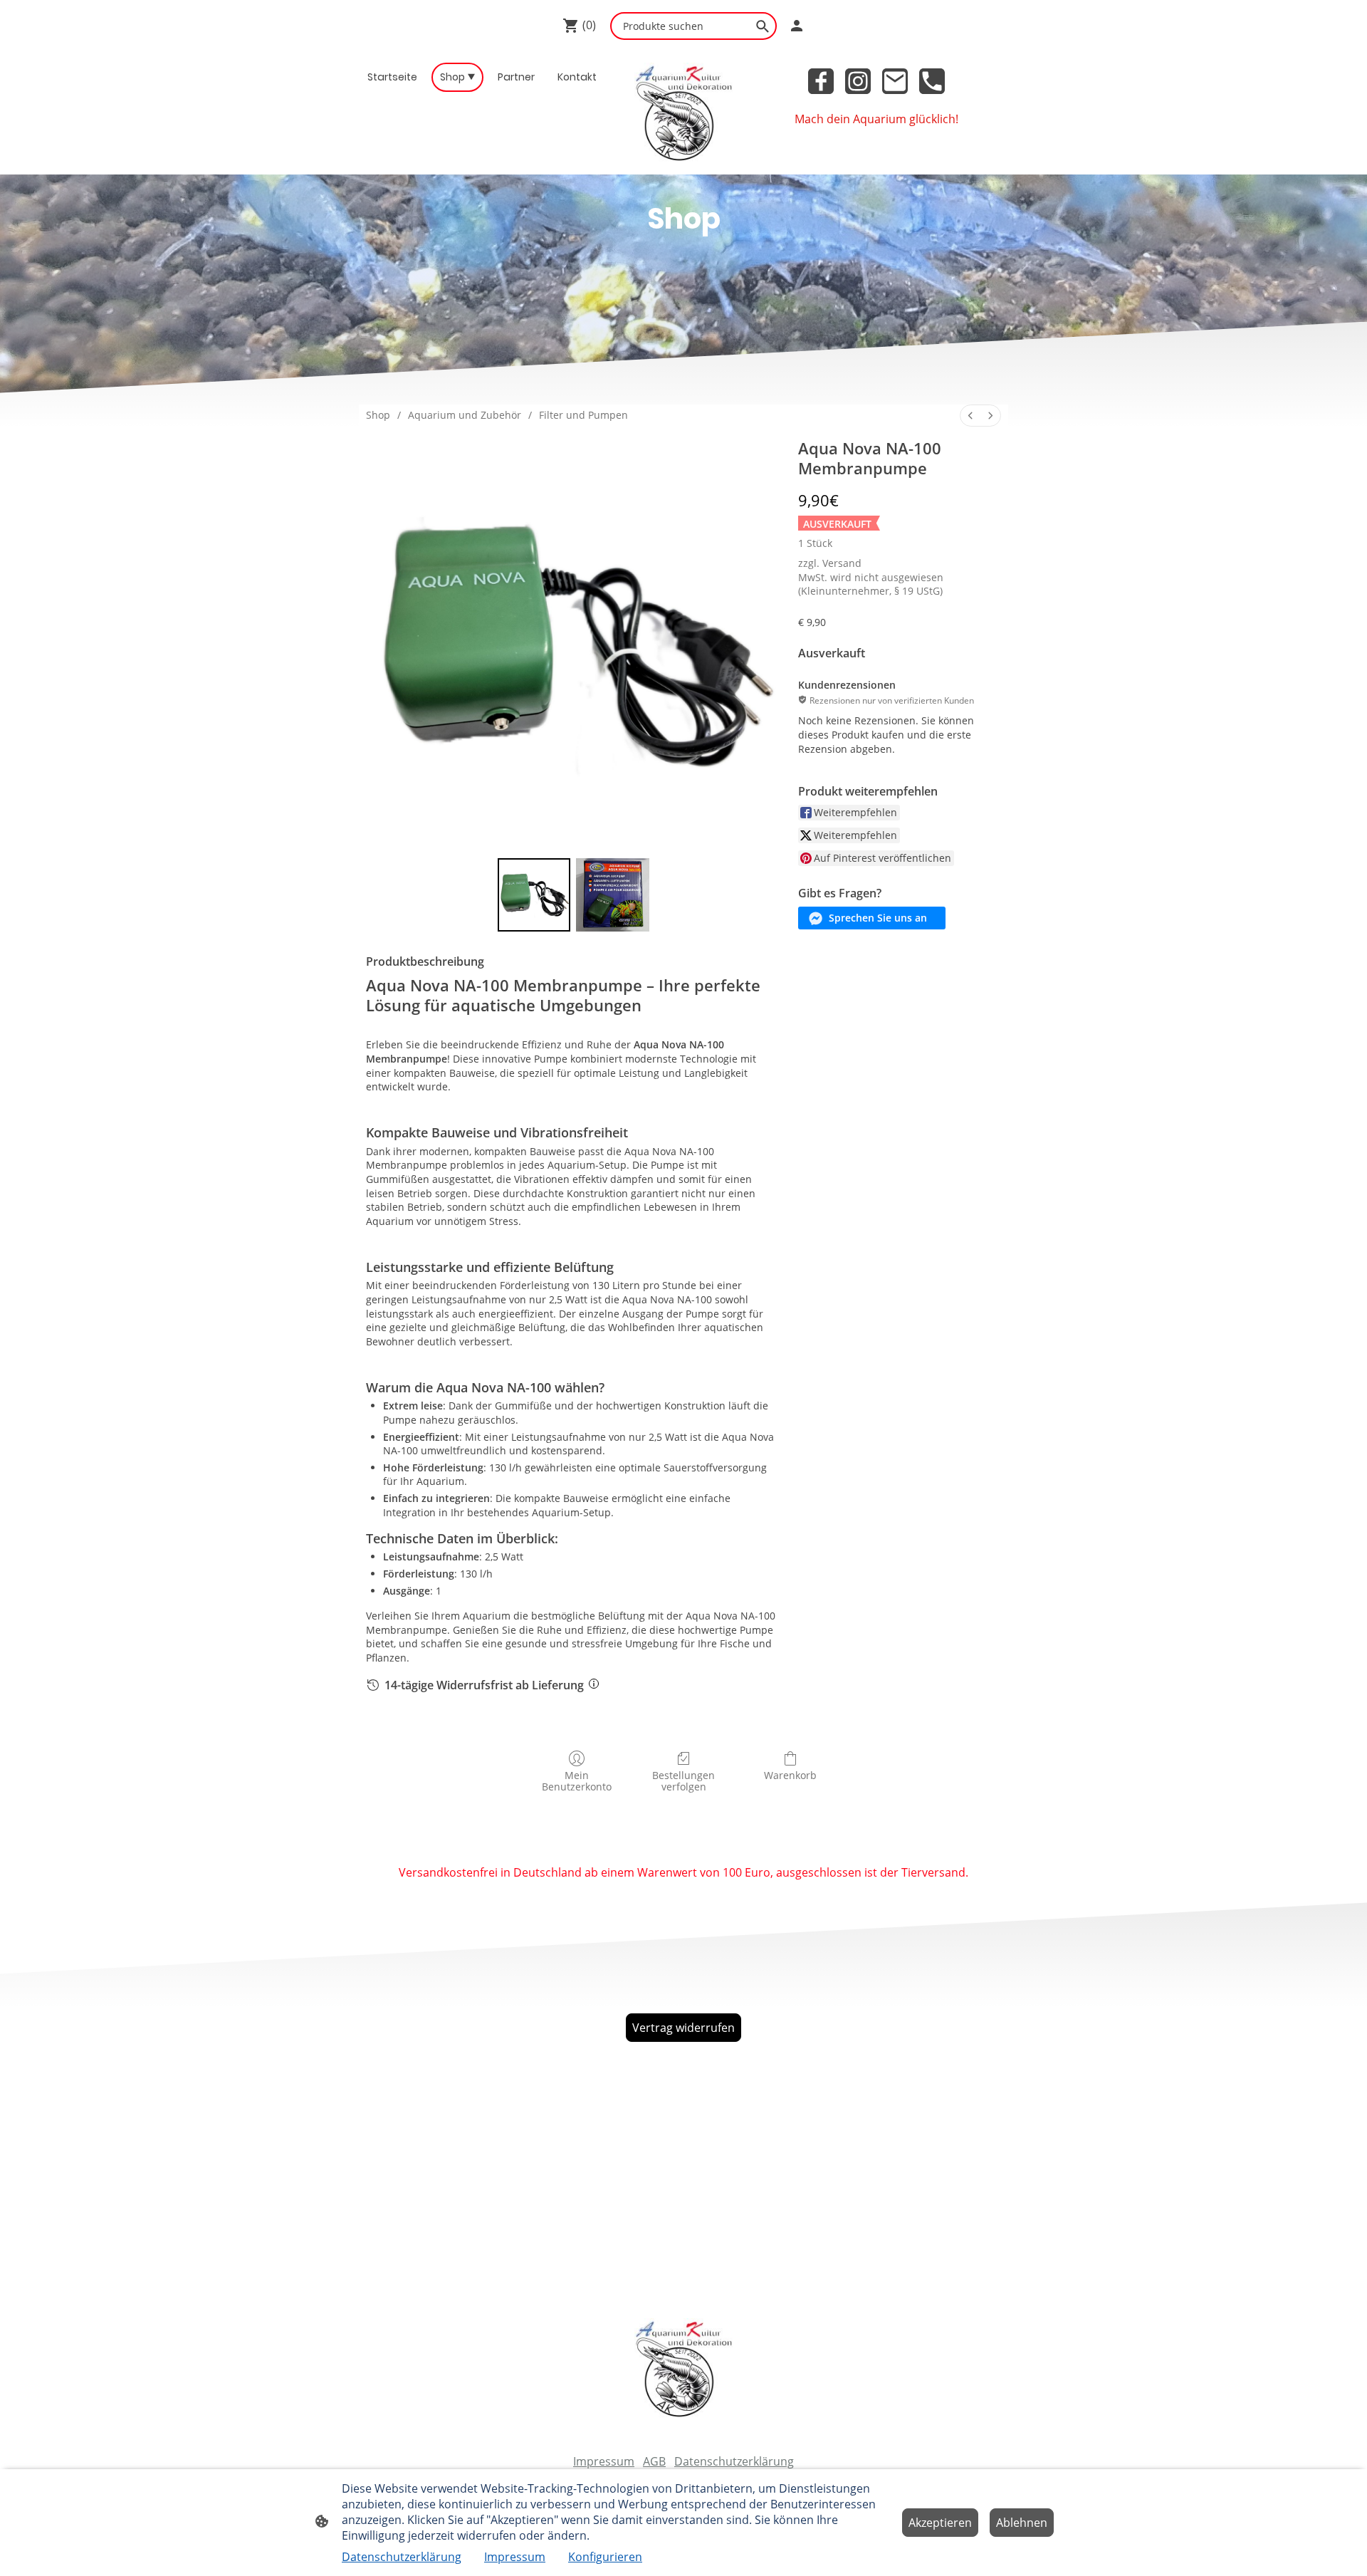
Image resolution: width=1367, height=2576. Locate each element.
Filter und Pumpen (583, 415)
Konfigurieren (605, 2557)
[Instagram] (858, 81)
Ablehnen (1022, 2523)
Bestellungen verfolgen (683, 1781)
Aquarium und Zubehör (465, 415)
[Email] (895, 81)
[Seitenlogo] (684, 113)
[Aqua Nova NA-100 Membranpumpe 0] (534, 895)
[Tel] (932, 81)
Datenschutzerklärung (734, 2461)
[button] (872, 918)
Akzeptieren (940, 2523)
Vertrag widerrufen (683, 2028)
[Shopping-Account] (797, 26)
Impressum (604, 2461)
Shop (378, 415)
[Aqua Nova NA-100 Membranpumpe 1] (613, 895)
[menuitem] (970, 416)
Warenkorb (790, 1775)
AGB (654, 2461)
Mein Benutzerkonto (577, 1781)
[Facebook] (821, 81)
